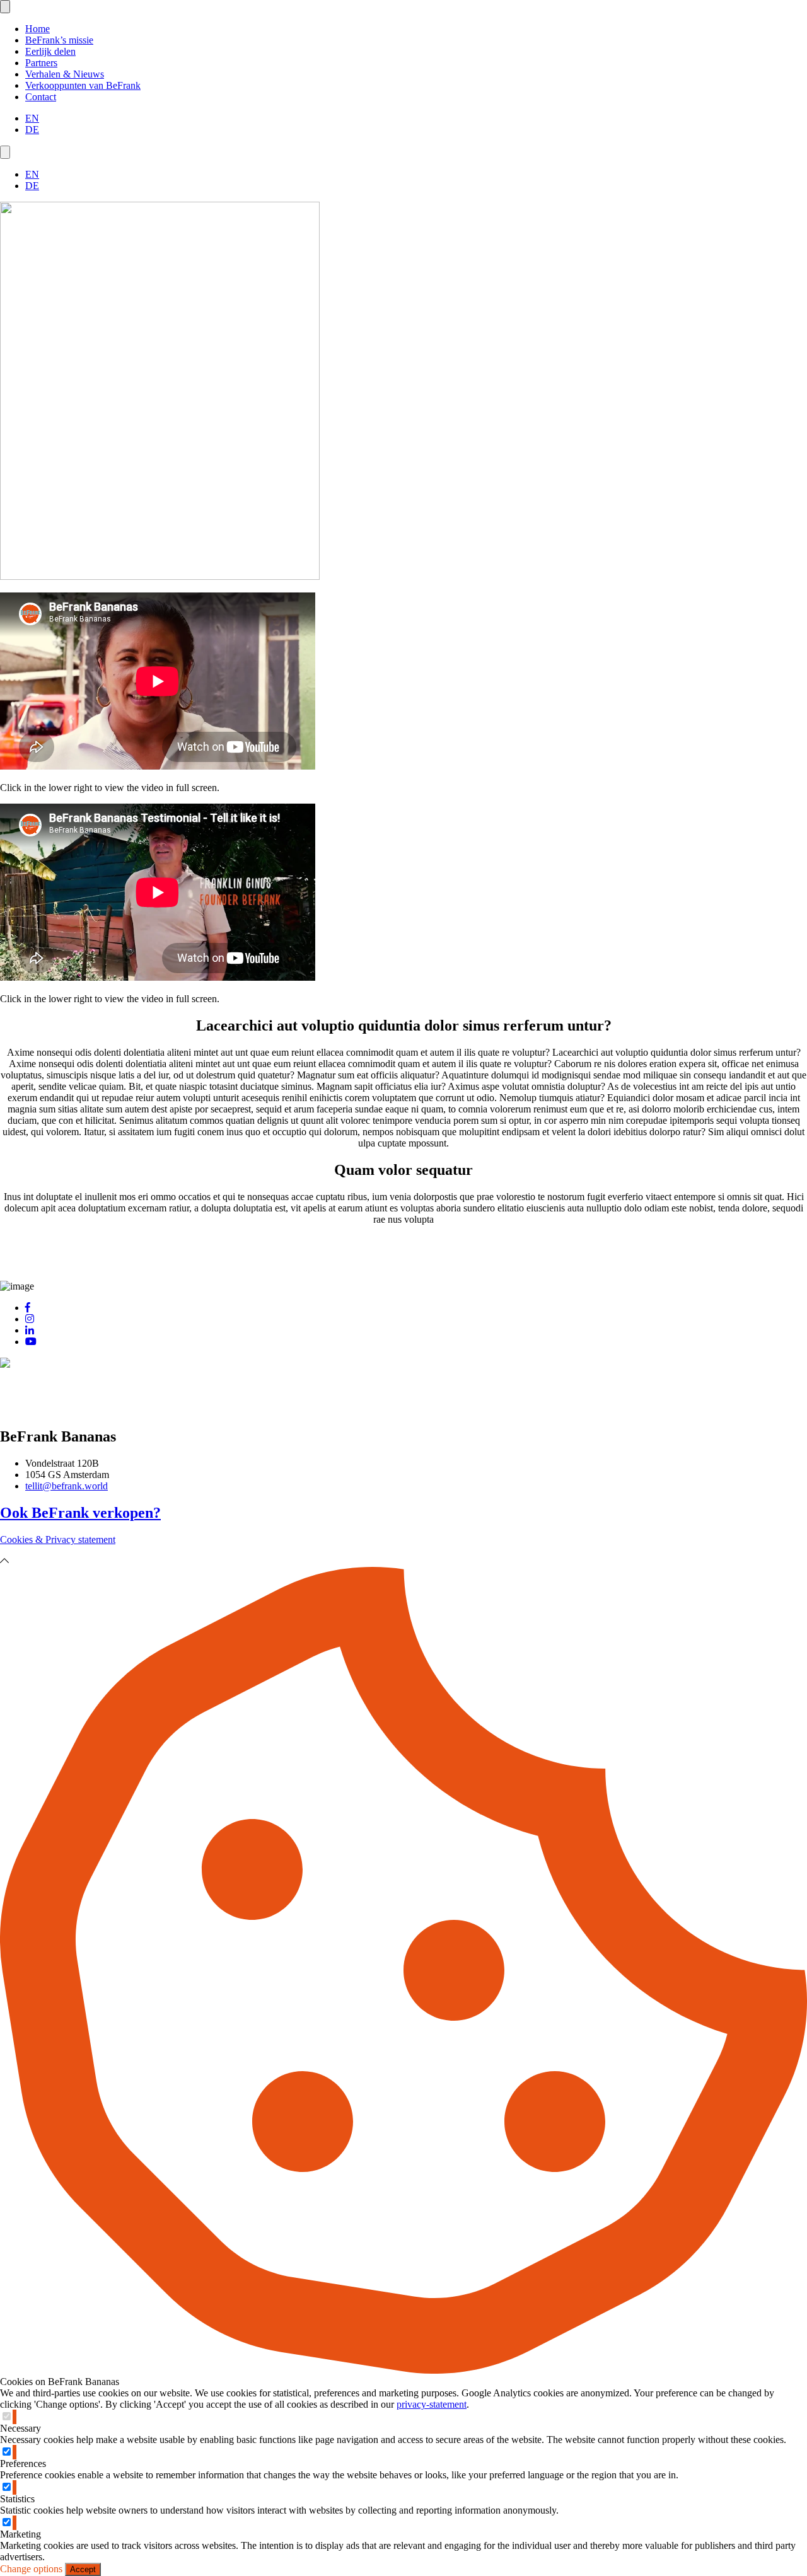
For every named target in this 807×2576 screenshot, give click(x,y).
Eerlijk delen (50, 51)
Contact (41, 97)
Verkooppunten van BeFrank (83, 85)
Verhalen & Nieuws (65, 74)
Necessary (20, 2428)
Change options (31, 2569)
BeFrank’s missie (59, 40)
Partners (41, 63)
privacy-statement (432, 2404)
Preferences (23, 2463)
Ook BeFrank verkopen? (80, 1513)
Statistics (17, 2499)
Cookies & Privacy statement (58, 1539)
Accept (83, 2569)
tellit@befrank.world (67, 1486)
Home (38, 29)
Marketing (20, 2534)
